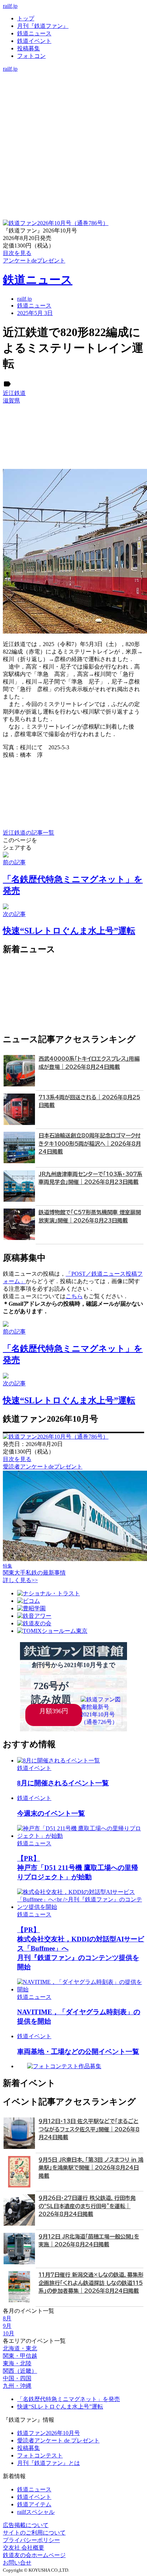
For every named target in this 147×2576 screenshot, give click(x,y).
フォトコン (31, 56)
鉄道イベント (34, 41)
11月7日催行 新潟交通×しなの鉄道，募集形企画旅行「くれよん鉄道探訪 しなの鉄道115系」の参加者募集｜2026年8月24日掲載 (91, 2283)
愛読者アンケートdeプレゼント (43, 1467)
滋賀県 (11, 401)
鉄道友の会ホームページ (34, 2555)
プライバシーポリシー (31, 2540)
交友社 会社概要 (24, 2548)
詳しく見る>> (20, 1580)
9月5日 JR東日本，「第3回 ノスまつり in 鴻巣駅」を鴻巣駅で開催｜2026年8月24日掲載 (91, 2168)
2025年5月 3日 (35, 313)
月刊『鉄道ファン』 (43, 26)
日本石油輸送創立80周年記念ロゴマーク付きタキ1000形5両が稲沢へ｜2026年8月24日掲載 (90, 1144)
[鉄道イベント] (73, 91)
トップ (26, 18)
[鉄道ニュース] (73, 83)
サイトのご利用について (34, 2533)
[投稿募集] (73, 98)
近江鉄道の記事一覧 (29, 833)
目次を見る (17, 1459)
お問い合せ (17, 2563)
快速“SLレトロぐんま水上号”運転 (60, 2407)
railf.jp (10, 6)
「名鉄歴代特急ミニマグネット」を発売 (69, 2399)
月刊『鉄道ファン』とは (49, 2463)
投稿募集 (29, 48)
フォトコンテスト (40, 2455)
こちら (74, 1296)
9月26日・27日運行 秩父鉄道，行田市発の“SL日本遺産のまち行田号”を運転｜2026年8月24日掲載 (87, 2206)
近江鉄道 (14, 393)
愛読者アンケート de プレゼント (58, 2440)
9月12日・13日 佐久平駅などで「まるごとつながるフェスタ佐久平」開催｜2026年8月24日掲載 (89, 2129)
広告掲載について (26, 2525)
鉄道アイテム (34, 2504)
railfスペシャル (36, 2512)
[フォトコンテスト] (73, 106)
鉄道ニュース (34, 33)
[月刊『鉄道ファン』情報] (73, 76)
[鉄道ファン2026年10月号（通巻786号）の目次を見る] (56, 223)
